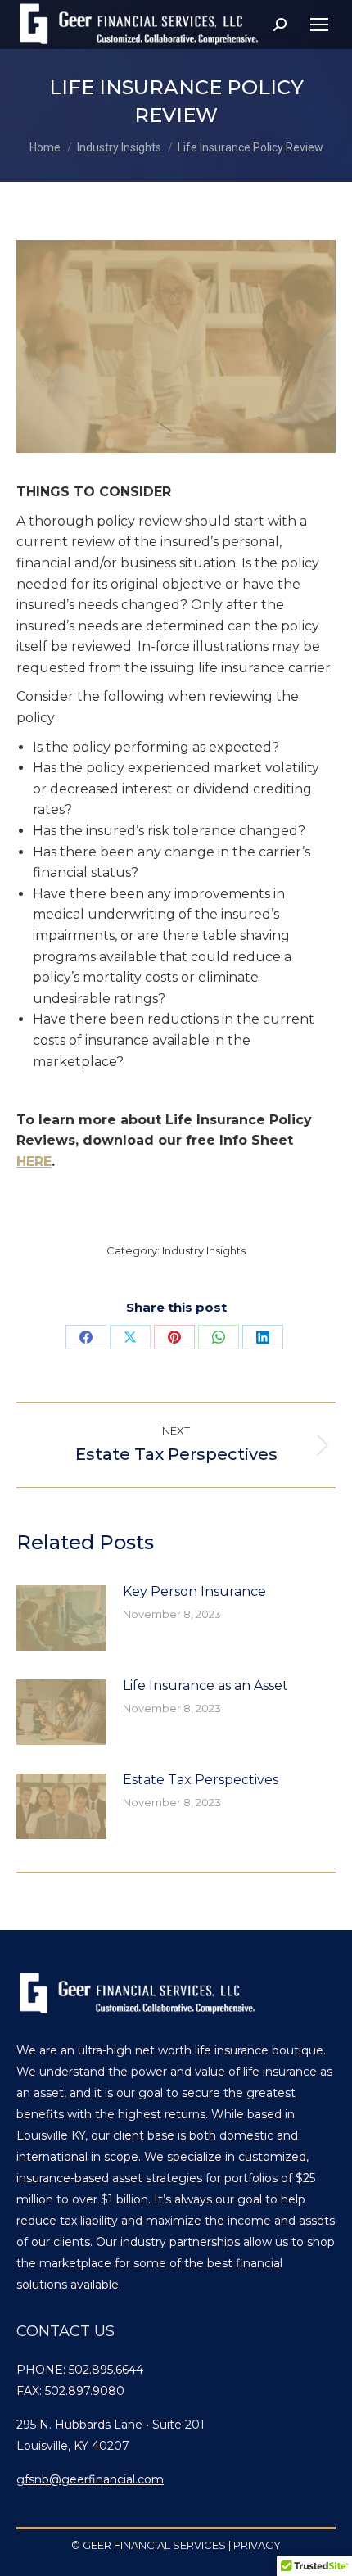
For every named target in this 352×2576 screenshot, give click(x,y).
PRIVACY (257, 2545)
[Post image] (61, 1618)
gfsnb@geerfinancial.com (90, 2479)
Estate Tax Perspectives (201, 1780)
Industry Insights (204, 1250)
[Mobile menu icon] (319, 25)
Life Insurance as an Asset (205, 1686)
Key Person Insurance (194, 1591)
